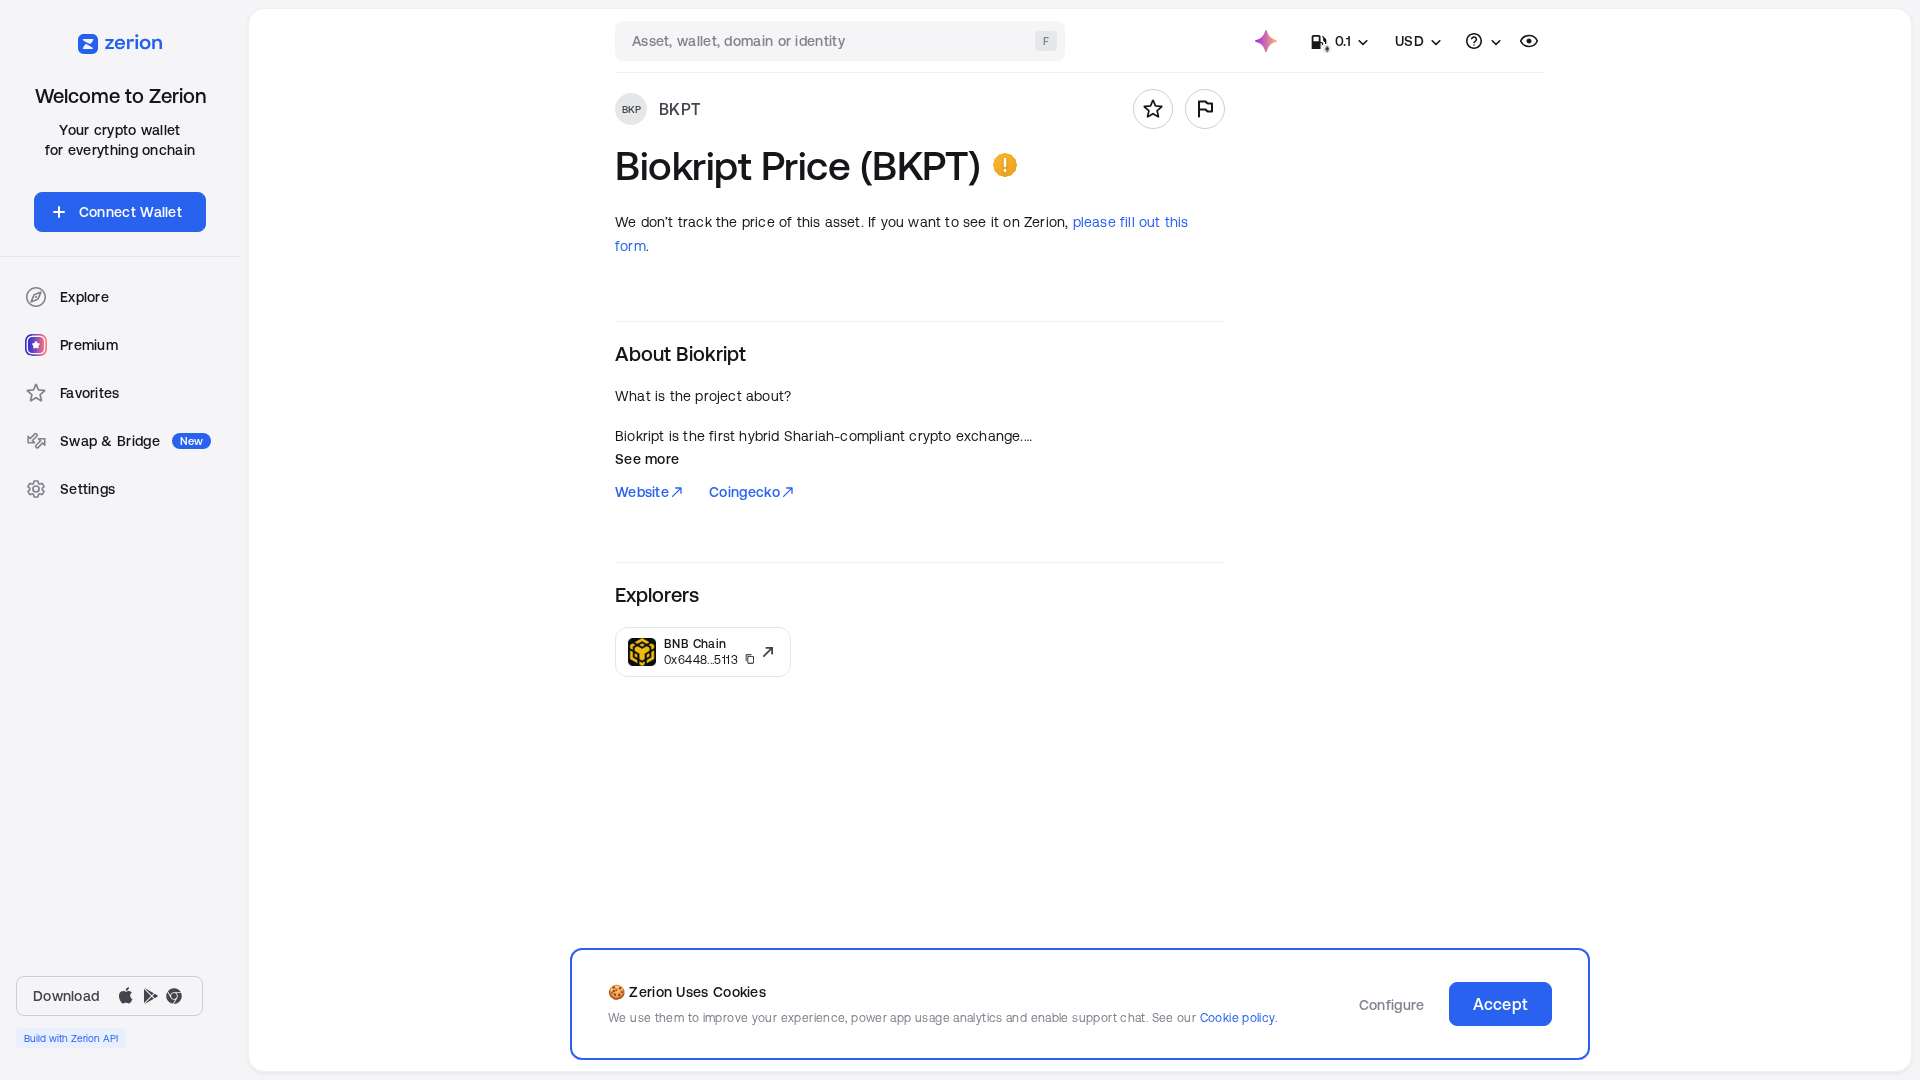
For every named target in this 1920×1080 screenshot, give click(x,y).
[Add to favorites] (1153, 109)
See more (647, 459)
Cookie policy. (1238, 1017)
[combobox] (842, 41)
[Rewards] (1266, 41)
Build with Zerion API (71, 1038)
